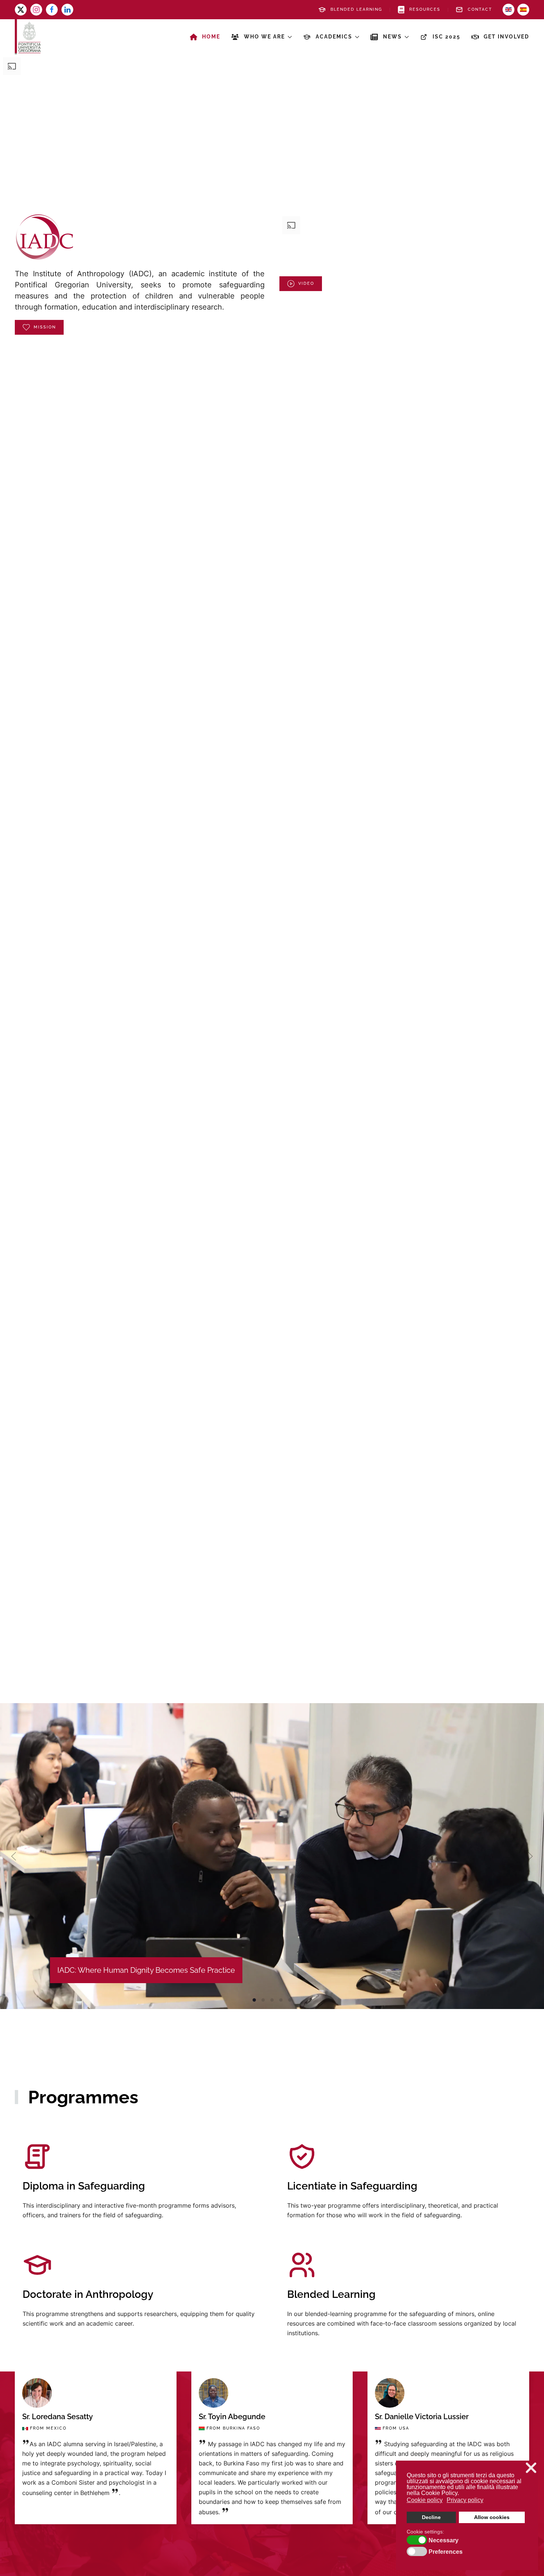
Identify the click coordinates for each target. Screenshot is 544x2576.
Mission (45, 327)
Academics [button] (334, 37)
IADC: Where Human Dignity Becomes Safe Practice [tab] (254, 2000)
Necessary (444, 2540)
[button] (14, 1856)
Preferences (446, 2552)
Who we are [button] (264, 37)
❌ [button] (531, 2468)
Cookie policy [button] (425, 2500)
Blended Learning (356, 9)
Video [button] (306, 283)
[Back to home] (28, 37)
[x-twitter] (21, 10)
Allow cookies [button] (492, 2517)
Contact (480, 9)
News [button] (392, 37)
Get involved (506, 37)
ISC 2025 (446, 37)
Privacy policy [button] (465, 2500)
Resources (425, 9)
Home (211, 37)
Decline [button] (431, 2517)
